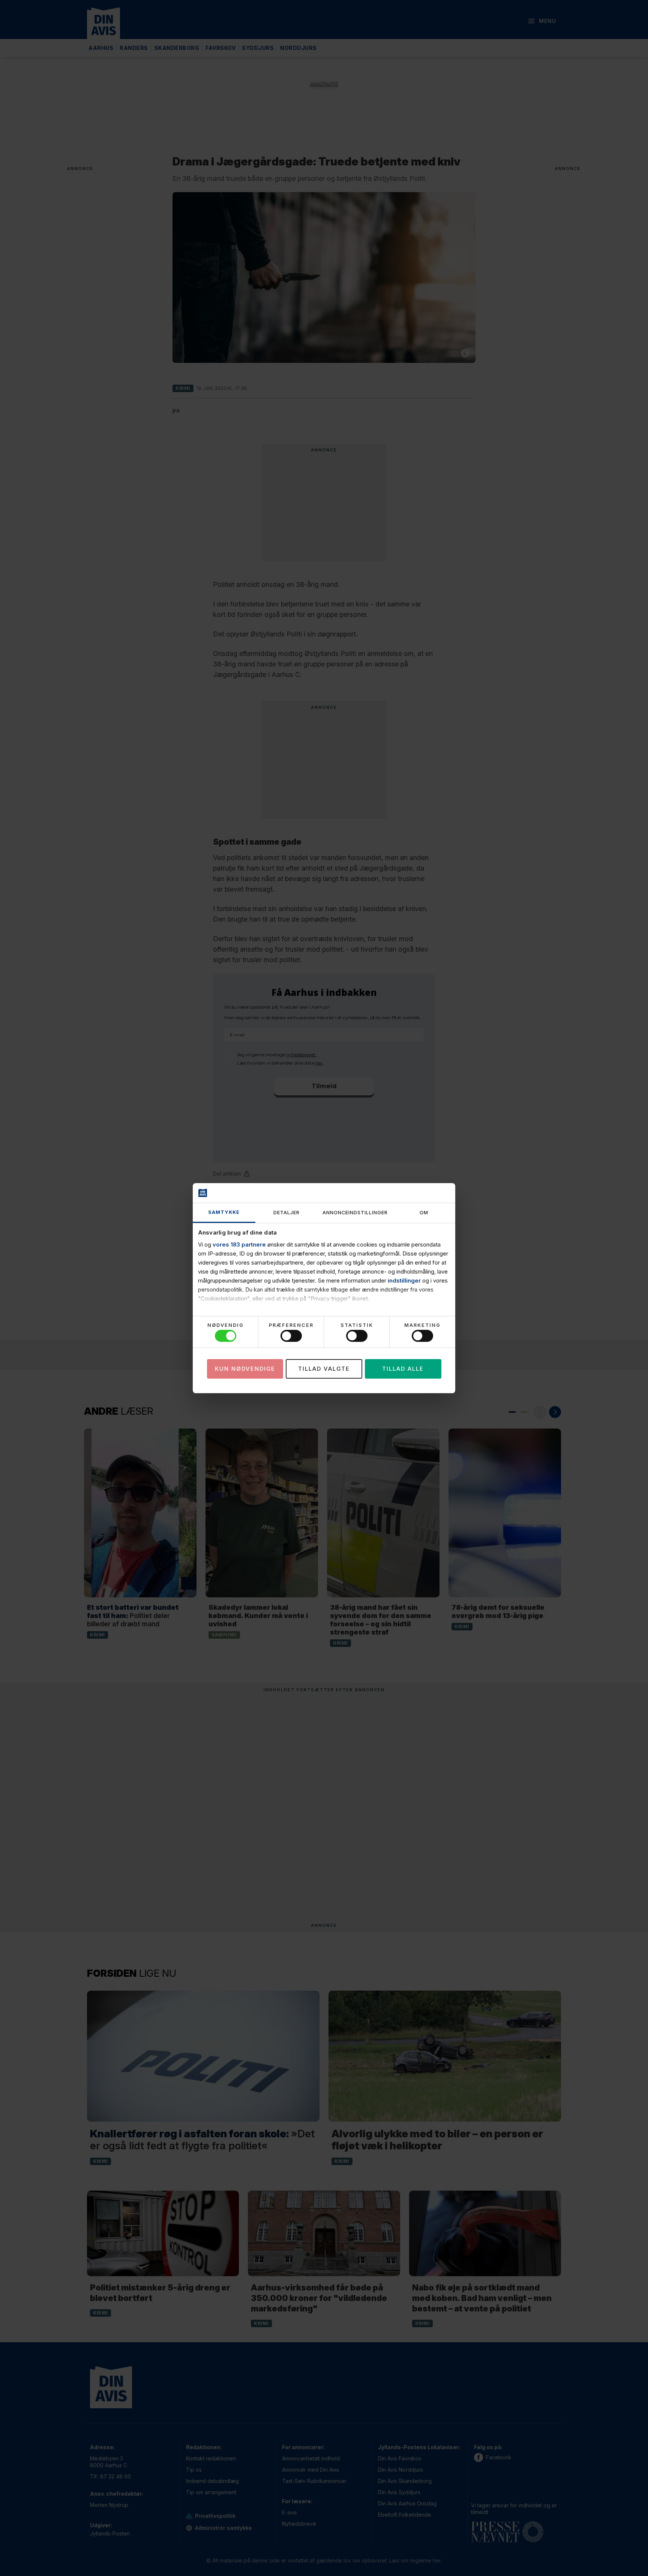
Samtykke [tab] (224, 1212)
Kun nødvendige (245, 1369)
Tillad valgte (324, 1369)
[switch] (291, 1336)
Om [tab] (424, 1213)
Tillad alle (403, 1369)
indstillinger (404, 1280)
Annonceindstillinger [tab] (355, 1213)
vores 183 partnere (239, 1244)
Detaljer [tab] (286, 1213)
